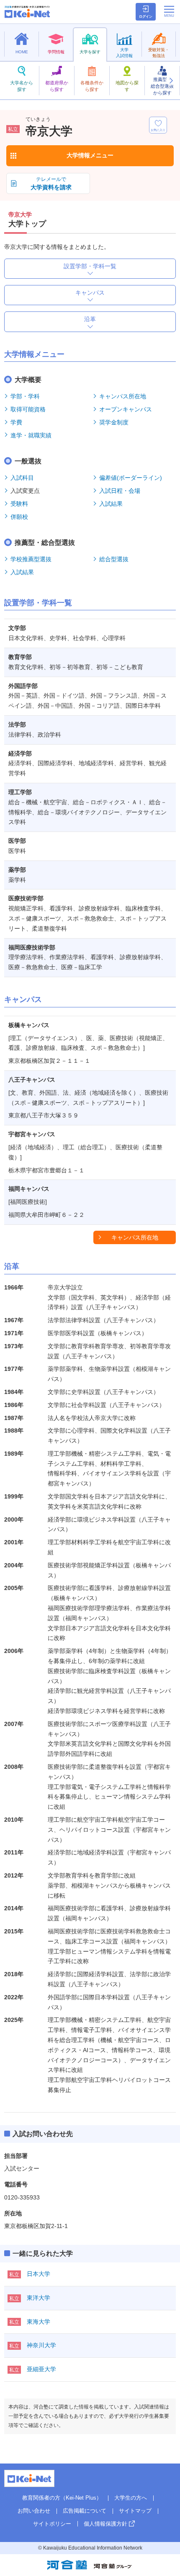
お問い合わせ (34, 2511)
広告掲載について (85, 2511)
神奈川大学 (41, 2345)
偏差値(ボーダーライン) (131, 478)
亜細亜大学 (41, 2369)
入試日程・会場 (120, 491)
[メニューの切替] (169, 11)
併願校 (19, 517)
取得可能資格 (28, 409)
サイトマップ (135, 2511)
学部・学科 (25, 396)
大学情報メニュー (90, 155)
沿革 (90, 319)
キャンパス (90, 293)
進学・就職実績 (31, 435)
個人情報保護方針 (105, 2524)
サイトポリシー (52, 2524)
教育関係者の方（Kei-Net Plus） (62, 2498)
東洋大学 (39, 2298)
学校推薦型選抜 (31, 559)
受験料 (19, 504)
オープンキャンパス (126, 409)
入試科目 (22, 478)
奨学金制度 (114, 422)
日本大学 (39, 2274)
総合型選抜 (114, 559)
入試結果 (111, 504)
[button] (171, 81)
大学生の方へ (131, 2498)
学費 (16, 422)
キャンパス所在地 (123, 396)
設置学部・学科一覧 (90, 266)
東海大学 (39, 2322)
